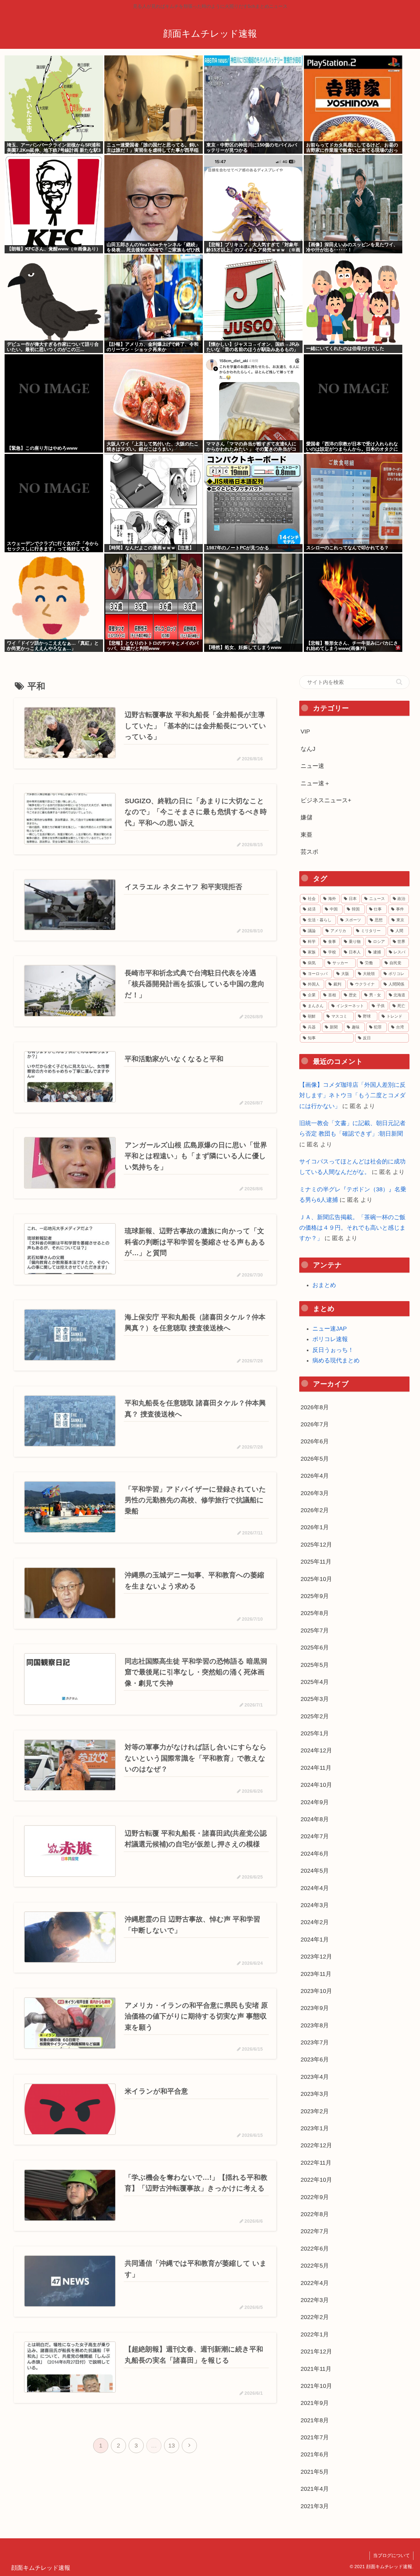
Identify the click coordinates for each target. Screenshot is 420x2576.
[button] (399, 682)
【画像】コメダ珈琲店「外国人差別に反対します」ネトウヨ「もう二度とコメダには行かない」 (352, 1095)
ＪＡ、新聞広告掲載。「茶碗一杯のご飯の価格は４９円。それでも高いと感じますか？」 (352, 1228)
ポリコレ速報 (330, 1339)
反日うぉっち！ (333, 1350)
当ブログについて (391, 2555)
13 (172, 2446)
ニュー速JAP (330, 1329)
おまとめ (324, 1285)
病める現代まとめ (336, 1360)
